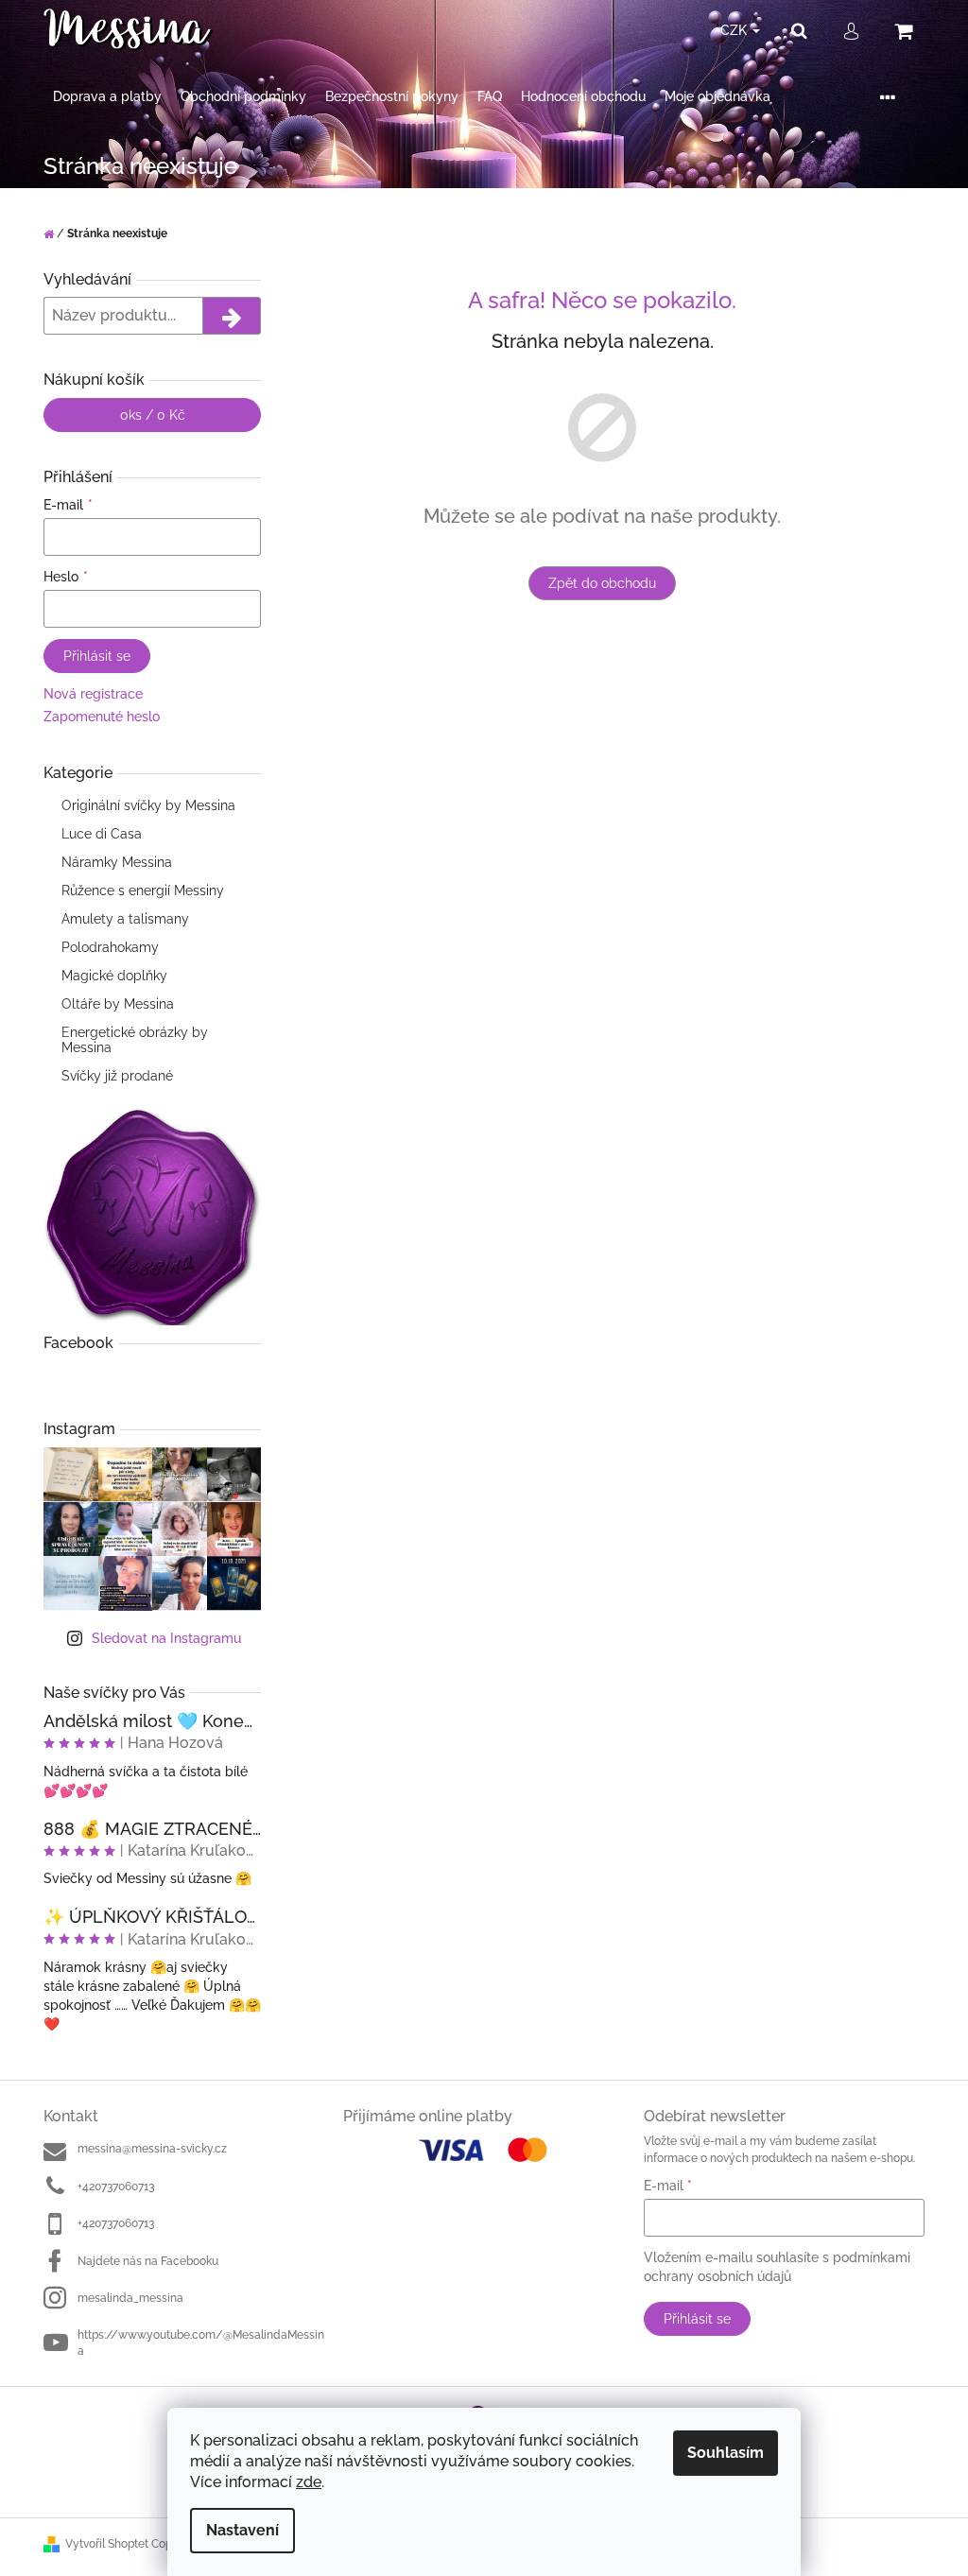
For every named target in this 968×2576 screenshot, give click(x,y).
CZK (735, 30)
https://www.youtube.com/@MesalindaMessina (201, 2343)
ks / (153, 415)
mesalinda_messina (130, 2298)
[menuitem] (107, 97)
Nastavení (242, 2530)
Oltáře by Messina (118, 1004)
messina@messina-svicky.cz (152, 2149)
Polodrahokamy (110, 947)
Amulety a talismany (125, 919)
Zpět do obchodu (602, 583)
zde (309, 2482)
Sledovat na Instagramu (166, 1638)
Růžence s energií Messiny (143, 890)
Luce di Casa (102, 834)
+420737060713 (116, 2187)
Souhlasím (726, 2453)
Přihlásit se (97, 656)
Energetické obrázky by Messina (135, 1040)
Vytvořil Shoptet (107, 2544)
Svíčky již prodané (117, 1076)
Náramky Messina (117, 862)
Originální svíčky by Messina (148, 805)
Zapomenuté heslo (102, 717)
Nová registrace (93, 694)
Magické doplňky (114, 976)
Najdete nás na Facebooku (148, 2261)
